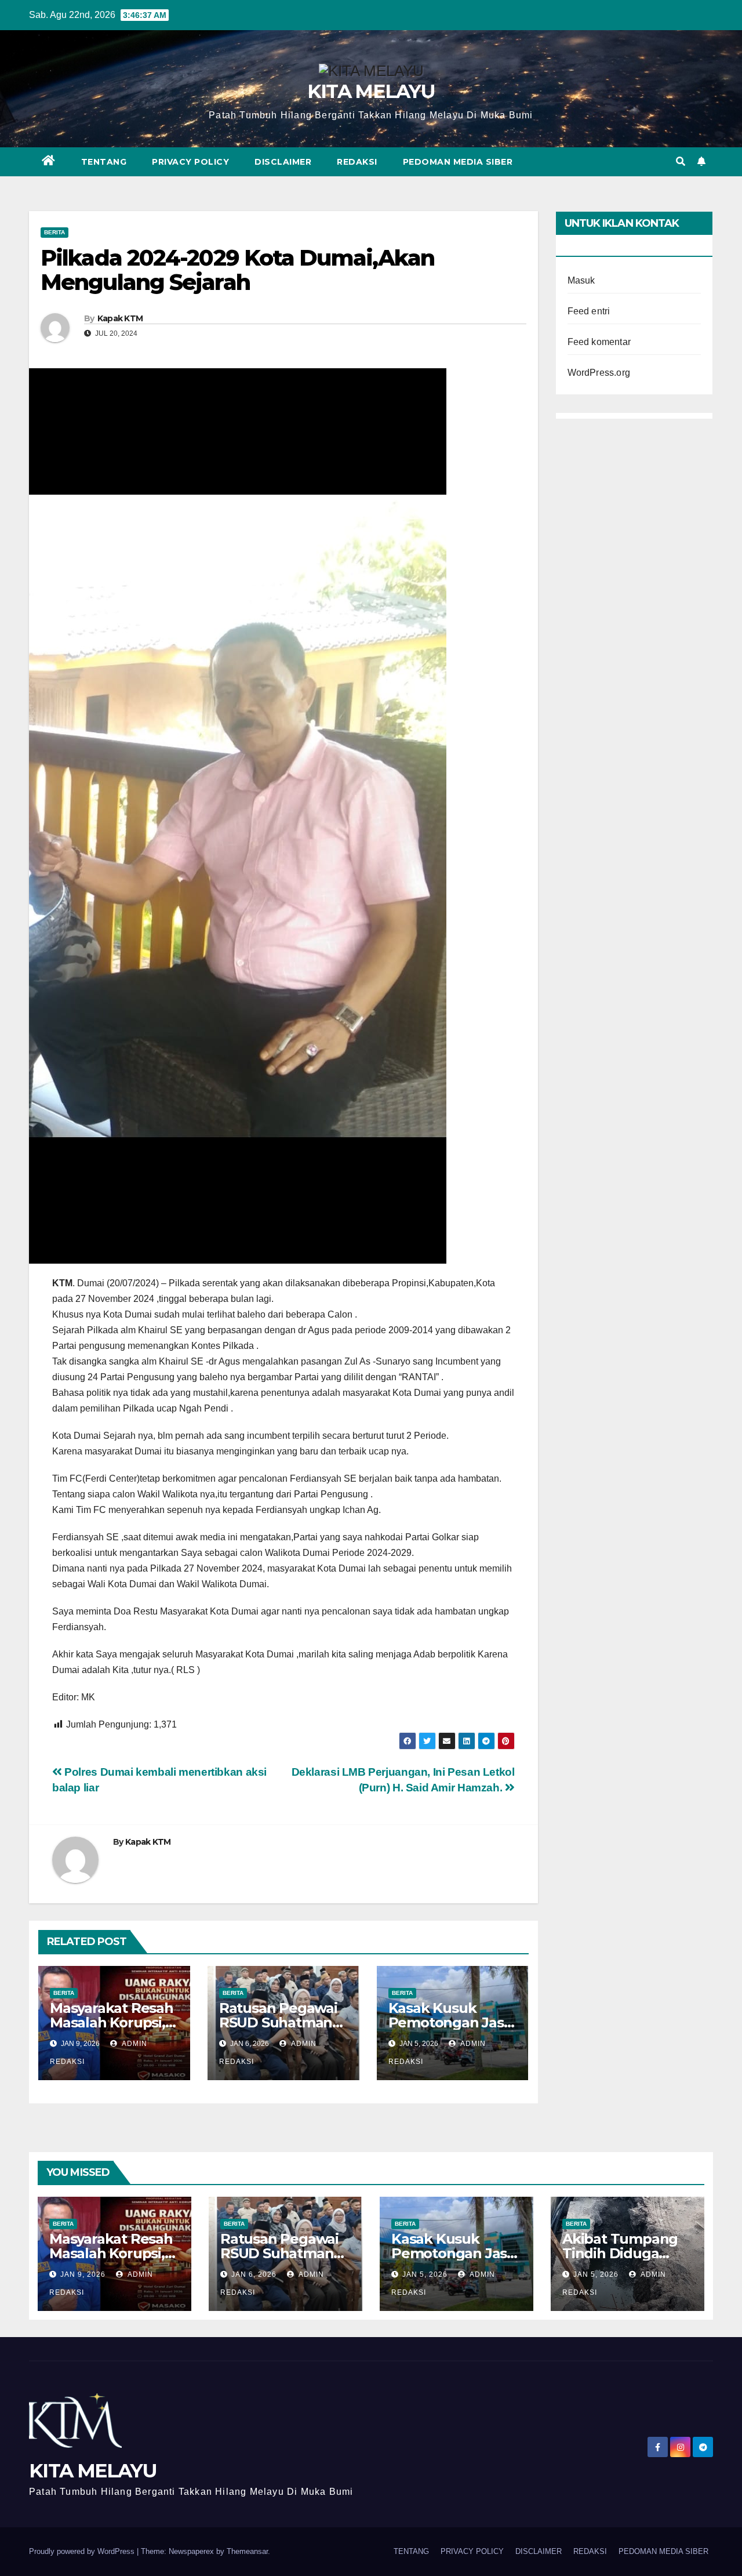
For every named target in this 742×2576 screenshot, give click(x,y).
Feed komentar (599, 342)
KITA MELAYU (371, 91)
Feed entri (589, 311)
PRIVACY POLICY (190, 162)
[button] (681, 162)
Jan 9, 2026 (83, 2274)
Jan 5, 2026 (425, 2274)
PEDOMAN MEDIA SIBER (458, 162)
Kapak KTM (120, 318)
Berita (54, 232)
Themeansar (247, 2551)
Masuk (581, 280)
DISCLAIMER (283, 162)
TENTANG (104, 162)
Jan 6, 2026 (254, 2274)
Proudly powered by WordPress (83, 2551)
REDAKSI (357, 162)
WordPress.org (599, 373)
